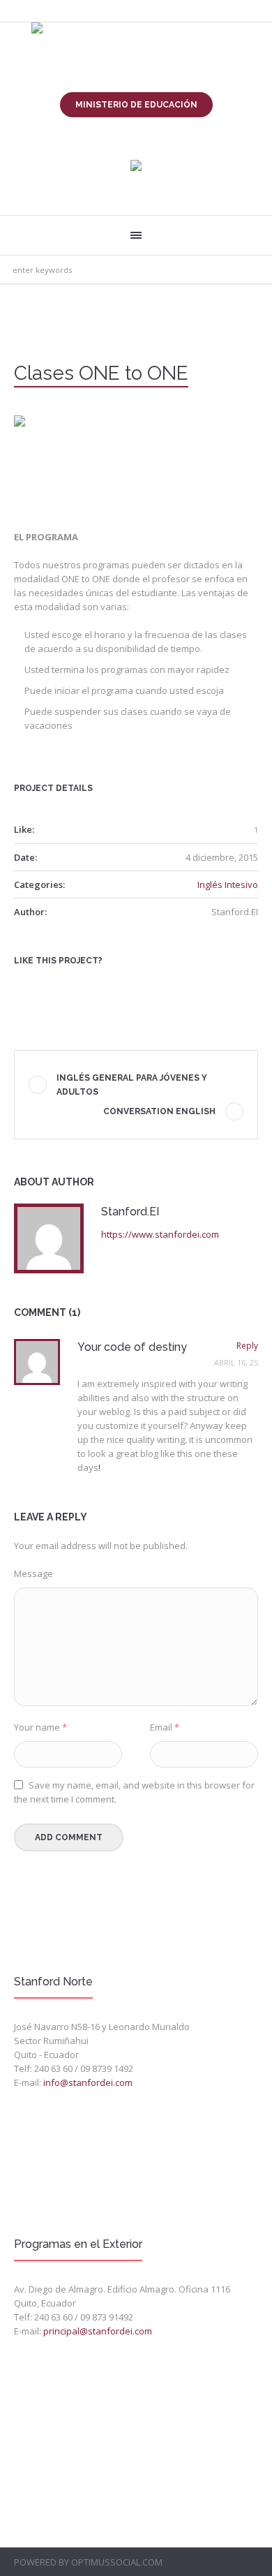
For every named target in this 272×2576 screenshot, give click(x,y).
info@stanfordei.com (88, 2082)
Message (33, 1574)
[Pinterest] (66, 985)
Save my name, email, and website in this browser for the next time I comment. (134, 1792)
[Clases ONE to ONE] (136, 460)
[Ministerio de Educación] (136, 166)
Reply (247, 1346)
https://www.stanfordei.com (160, 1234)
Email (165, 1727)
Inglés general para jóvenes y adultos (132, 1085)
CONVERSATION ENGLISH (159, 1111)
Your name (40, 1727)
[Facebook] (23, 985)
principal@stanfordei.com (98, 2331)
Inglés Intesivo (228, 884)
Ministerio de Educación (136, 105)
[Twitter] (45, 985)
